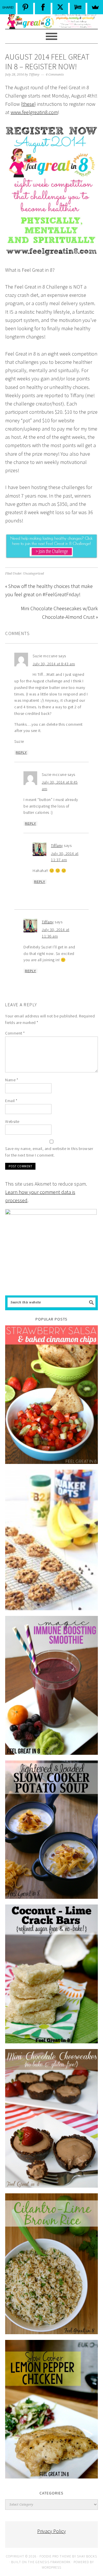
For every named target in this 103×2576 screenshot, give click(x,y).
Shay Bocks (87, 2556)
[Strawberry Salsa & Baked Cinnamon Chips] (51, 1395)
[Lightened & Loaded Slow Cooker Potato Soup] (51, 1830)
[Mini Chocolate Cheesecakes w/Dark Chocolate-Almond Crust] (51, 2118)
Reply (21, 752)
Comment (15, 1033)
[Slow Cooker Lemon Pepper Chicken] (51, 2409)
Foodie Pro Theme (55, 2556)
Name (12, 1080)
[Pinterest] (25, 7)
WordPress (51, 2567)
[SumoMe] (95, 7)
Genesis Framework (53, 2562)
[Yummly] (78, 7)
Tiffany (57, 845)
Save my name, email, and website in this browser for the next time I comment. (49, 1152)
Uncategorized (33, 574)
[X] (60, 7)
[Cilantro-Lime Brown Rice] (51, 2264)
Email (11, 1101)
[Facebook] (43, 7)
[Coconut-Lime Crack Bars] (51, 1974)
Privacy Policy (51, 2531)
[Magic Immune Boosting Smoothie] (51, 1685)
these (28, 104)
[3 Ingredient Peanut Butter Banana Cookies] (51, 1540)
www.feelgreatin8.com (34, 112)
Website (12, 1121)
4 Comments (55, 75)
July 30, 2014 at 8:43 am (54, 664)
